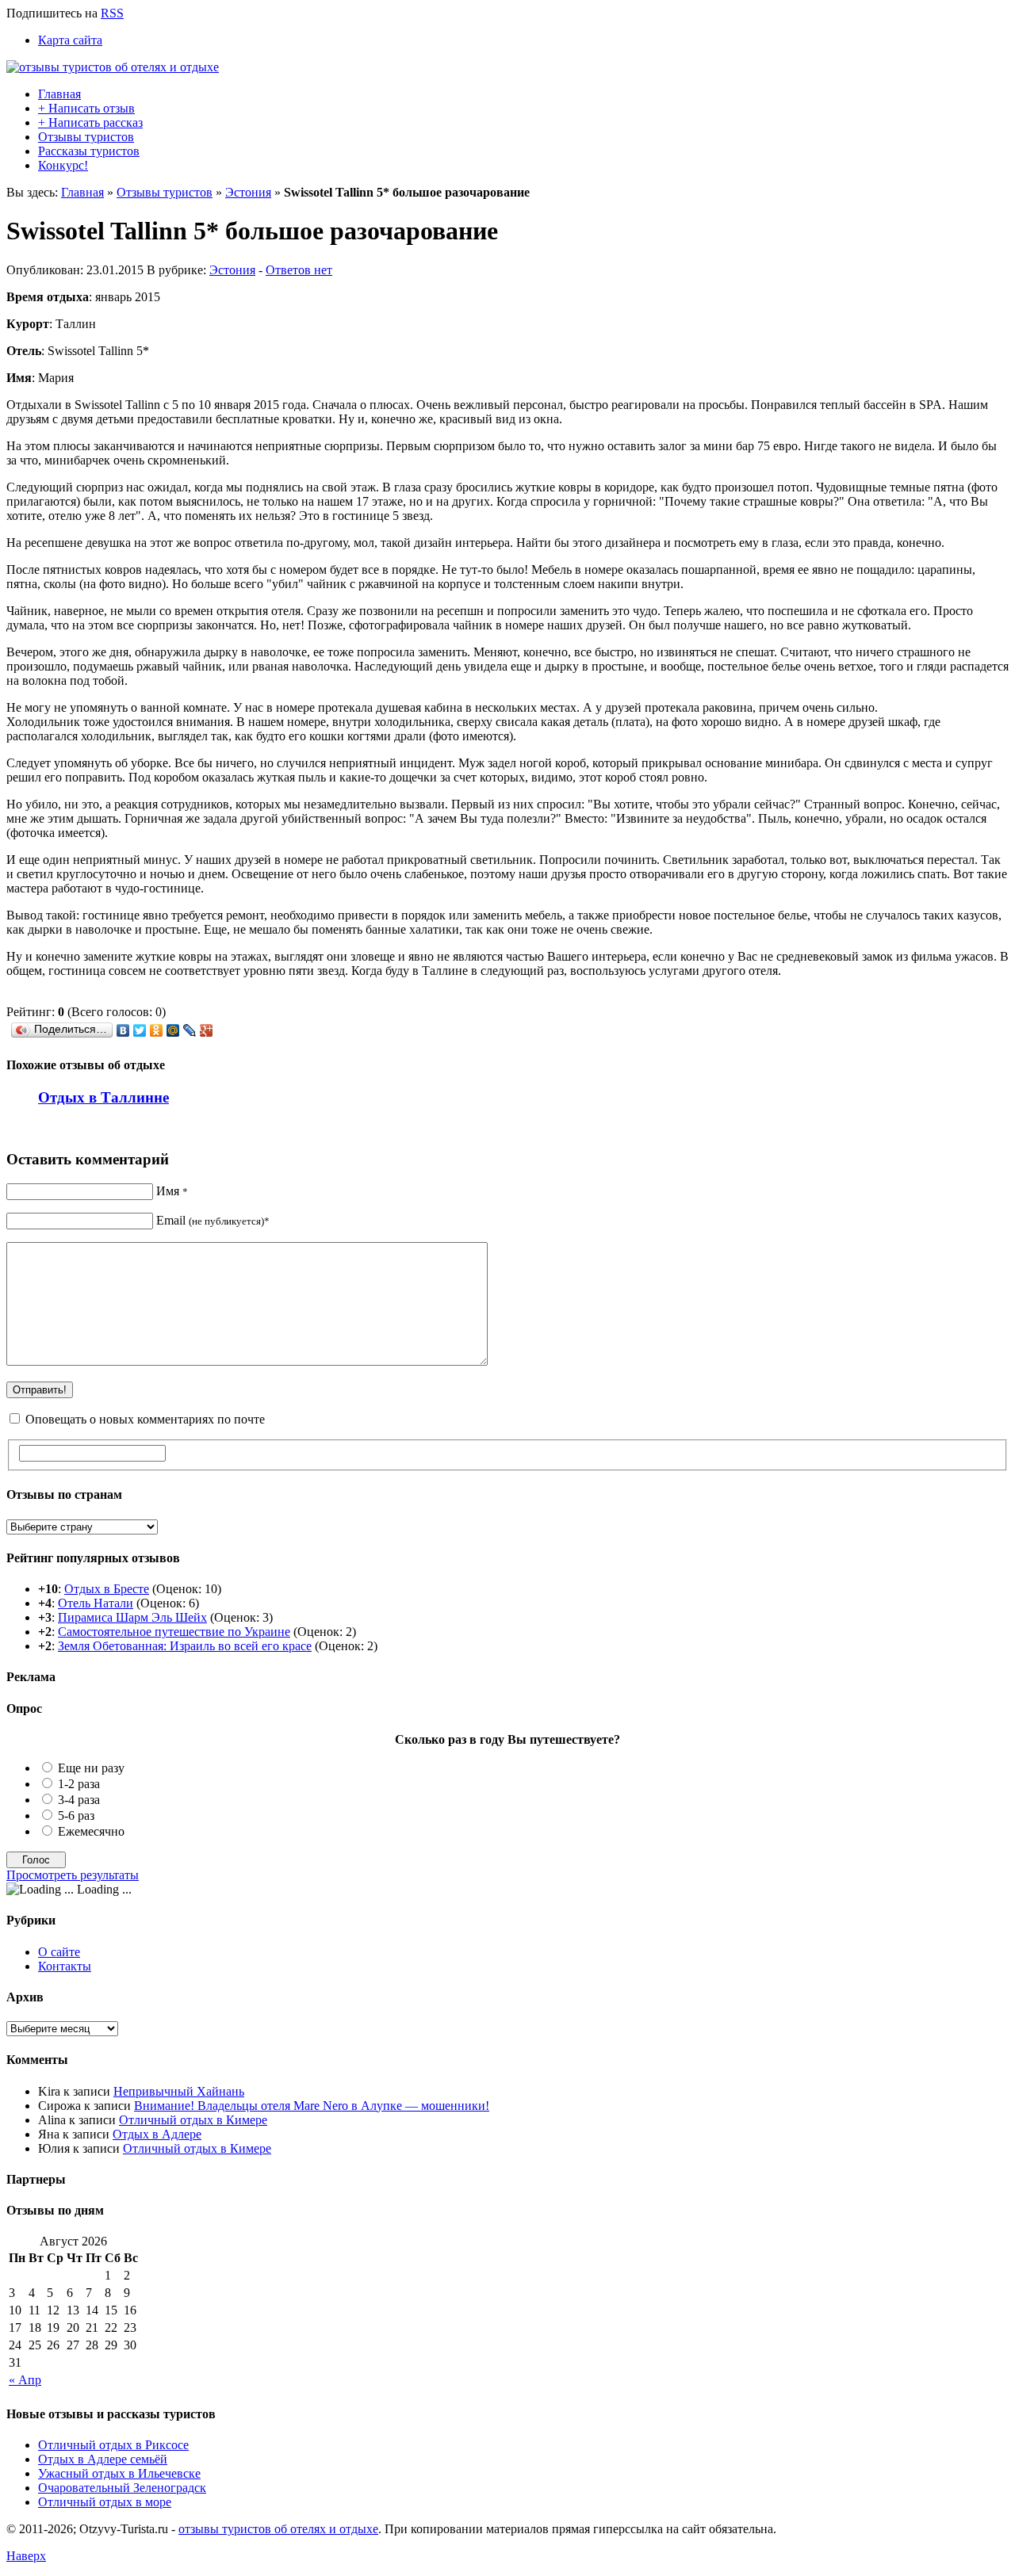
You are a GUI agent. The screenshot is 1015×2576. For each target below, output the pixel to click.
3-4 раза (79, 1800)
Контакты (65, 1966)
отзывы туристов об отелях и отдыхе (278, 2529)
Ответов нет (299, 270)
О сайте (59, 1952)
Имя (172, 1191)
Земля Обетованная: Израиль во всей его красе (185, 1646)
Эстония (248, 192)
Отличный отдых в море (105, 2502)
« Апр (25, 2380)
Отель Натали (96, 1603)
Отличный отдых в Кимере (193, 2120)
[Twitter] (140, 1030)
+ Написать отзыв (86, 108)
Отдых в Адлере (157, 2134)
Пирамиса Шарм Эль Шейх (132, 1617)
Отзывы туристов (86, 137)
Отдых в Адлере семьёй (103, 2459)
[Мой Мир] (173, 1030)
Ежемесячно (91, 1831)
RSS (112, 13)
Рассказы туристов (89, 151)
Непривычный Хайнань (179, 2091)
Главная (59, 94)
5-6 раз (76, 1815)
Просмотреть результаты (73, 1875)
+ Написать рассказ (90, 122)
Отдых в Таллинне (103, 1097)
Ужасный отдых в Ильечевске (119, 2473)
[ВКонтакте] (123, 1030)
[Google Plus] (207, 1030)
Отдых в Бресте (107, 1589)
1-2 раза (79, 1784)
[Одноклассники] (157, 1030)
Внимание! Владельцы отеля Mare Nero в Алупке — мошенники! (312, 2106)
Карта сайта (70, 40)
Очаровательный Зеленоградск (122, 2488)
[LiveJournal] (190, 1030)
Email (213, 1220)
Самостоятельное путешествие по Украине (174, 1632)
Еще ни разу (91, 1768)
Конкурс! (63, 165)
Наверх (26, 2556)
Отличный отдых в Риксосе (113, 2445)
